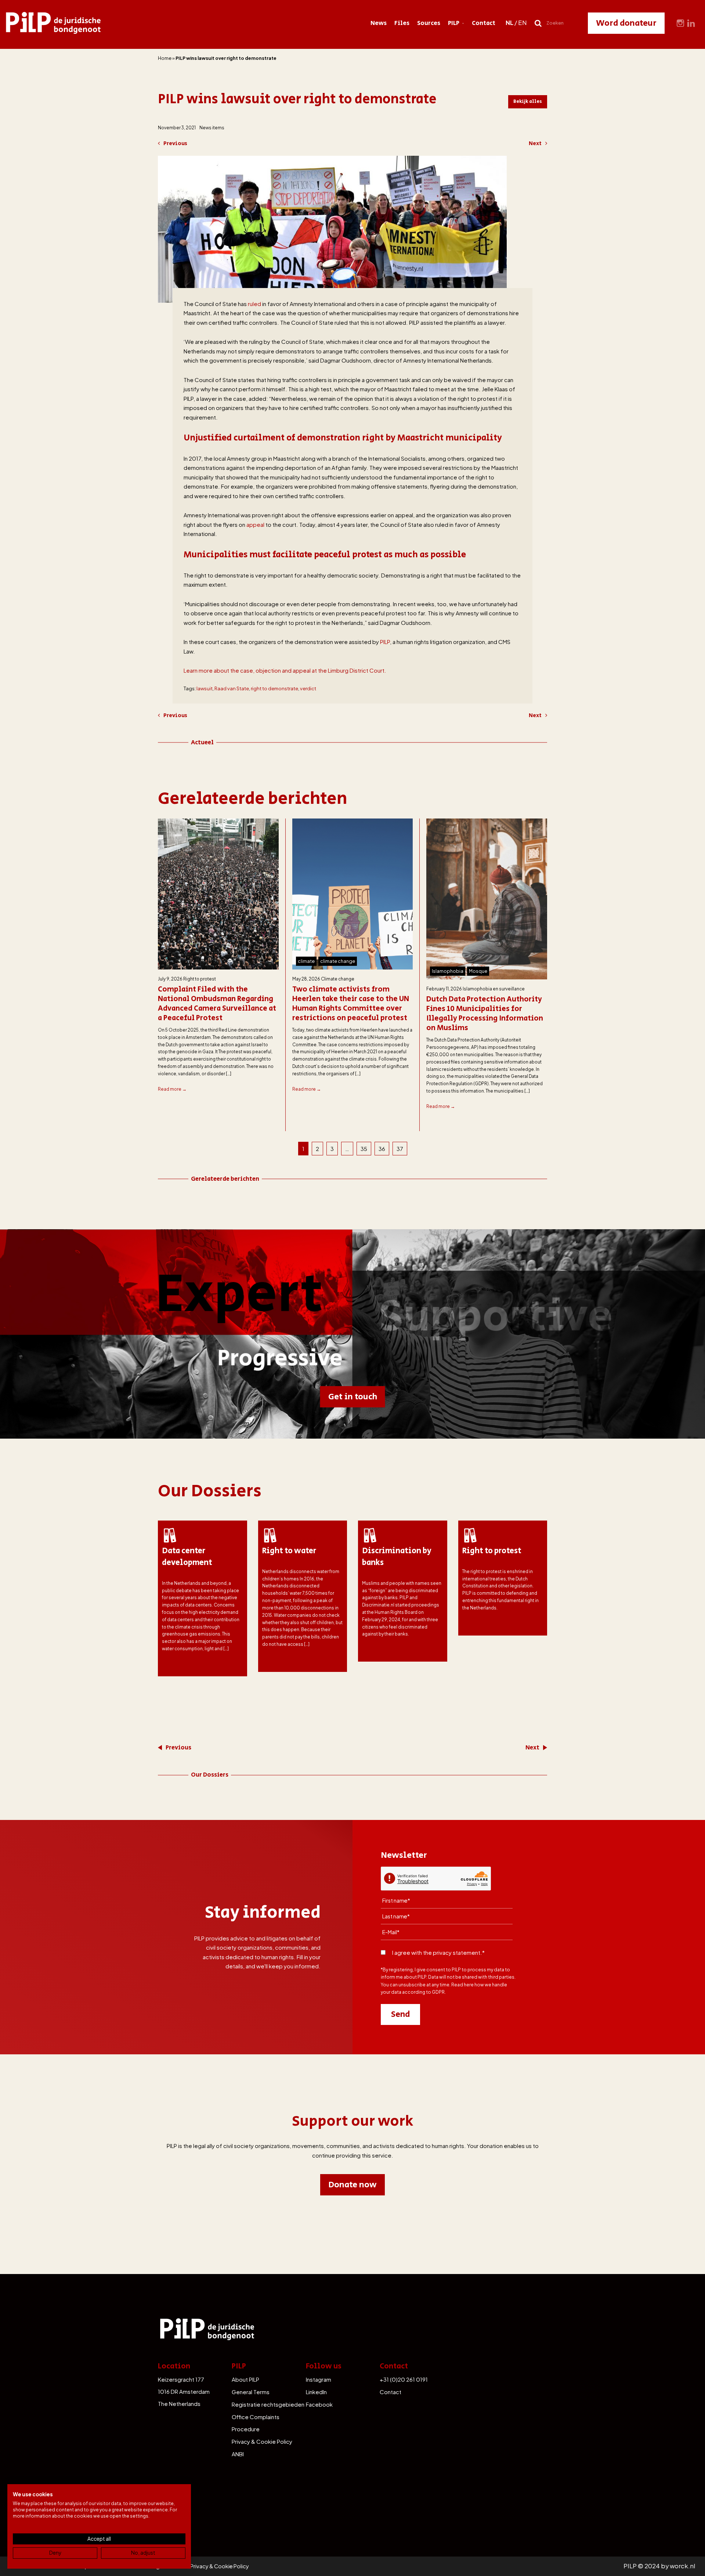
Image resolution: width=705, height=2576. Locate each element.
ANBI (238, 2454)
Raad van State (232, 688)
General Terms (251, 2392)
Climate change (338, 979)
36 (382, 1149)
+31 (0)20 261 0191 (404, 2379)
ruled (254, 304)
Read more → (172, 1089)
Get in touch (353, 1397)
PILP (454, 23)
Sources (429, 23)
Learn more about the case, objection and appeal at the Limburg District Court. (285, 670)
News (379, 23)
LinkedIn (316, 2392)
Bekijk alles (528, 101)
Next (535, 143)
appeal (255, 524)
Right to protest (200, 979)
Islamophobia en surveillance (494, 989)
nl (509, 23)
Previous (175, 143)
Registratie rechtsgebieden (268, 2404)
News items (212, 128)
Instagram (319, 2379)
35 (364, 1149)
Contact (484, 23)
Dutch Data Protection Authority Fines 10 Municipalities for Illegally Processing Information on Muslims (485, 1014)
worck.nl (682, 2566)
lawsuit (205, 688)
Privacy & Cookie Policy (262, 2441)
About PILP (245, 2379)
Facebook (319, 2404)
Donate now (352, 2185)
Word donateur (626, 23)
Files (402, 23)
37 (400, 1149)
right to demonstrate (274, 688)
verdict (308, 688)
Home (165, 58)
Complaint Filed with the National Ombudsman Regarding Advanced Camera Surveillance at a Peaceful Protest (217, 1004)
